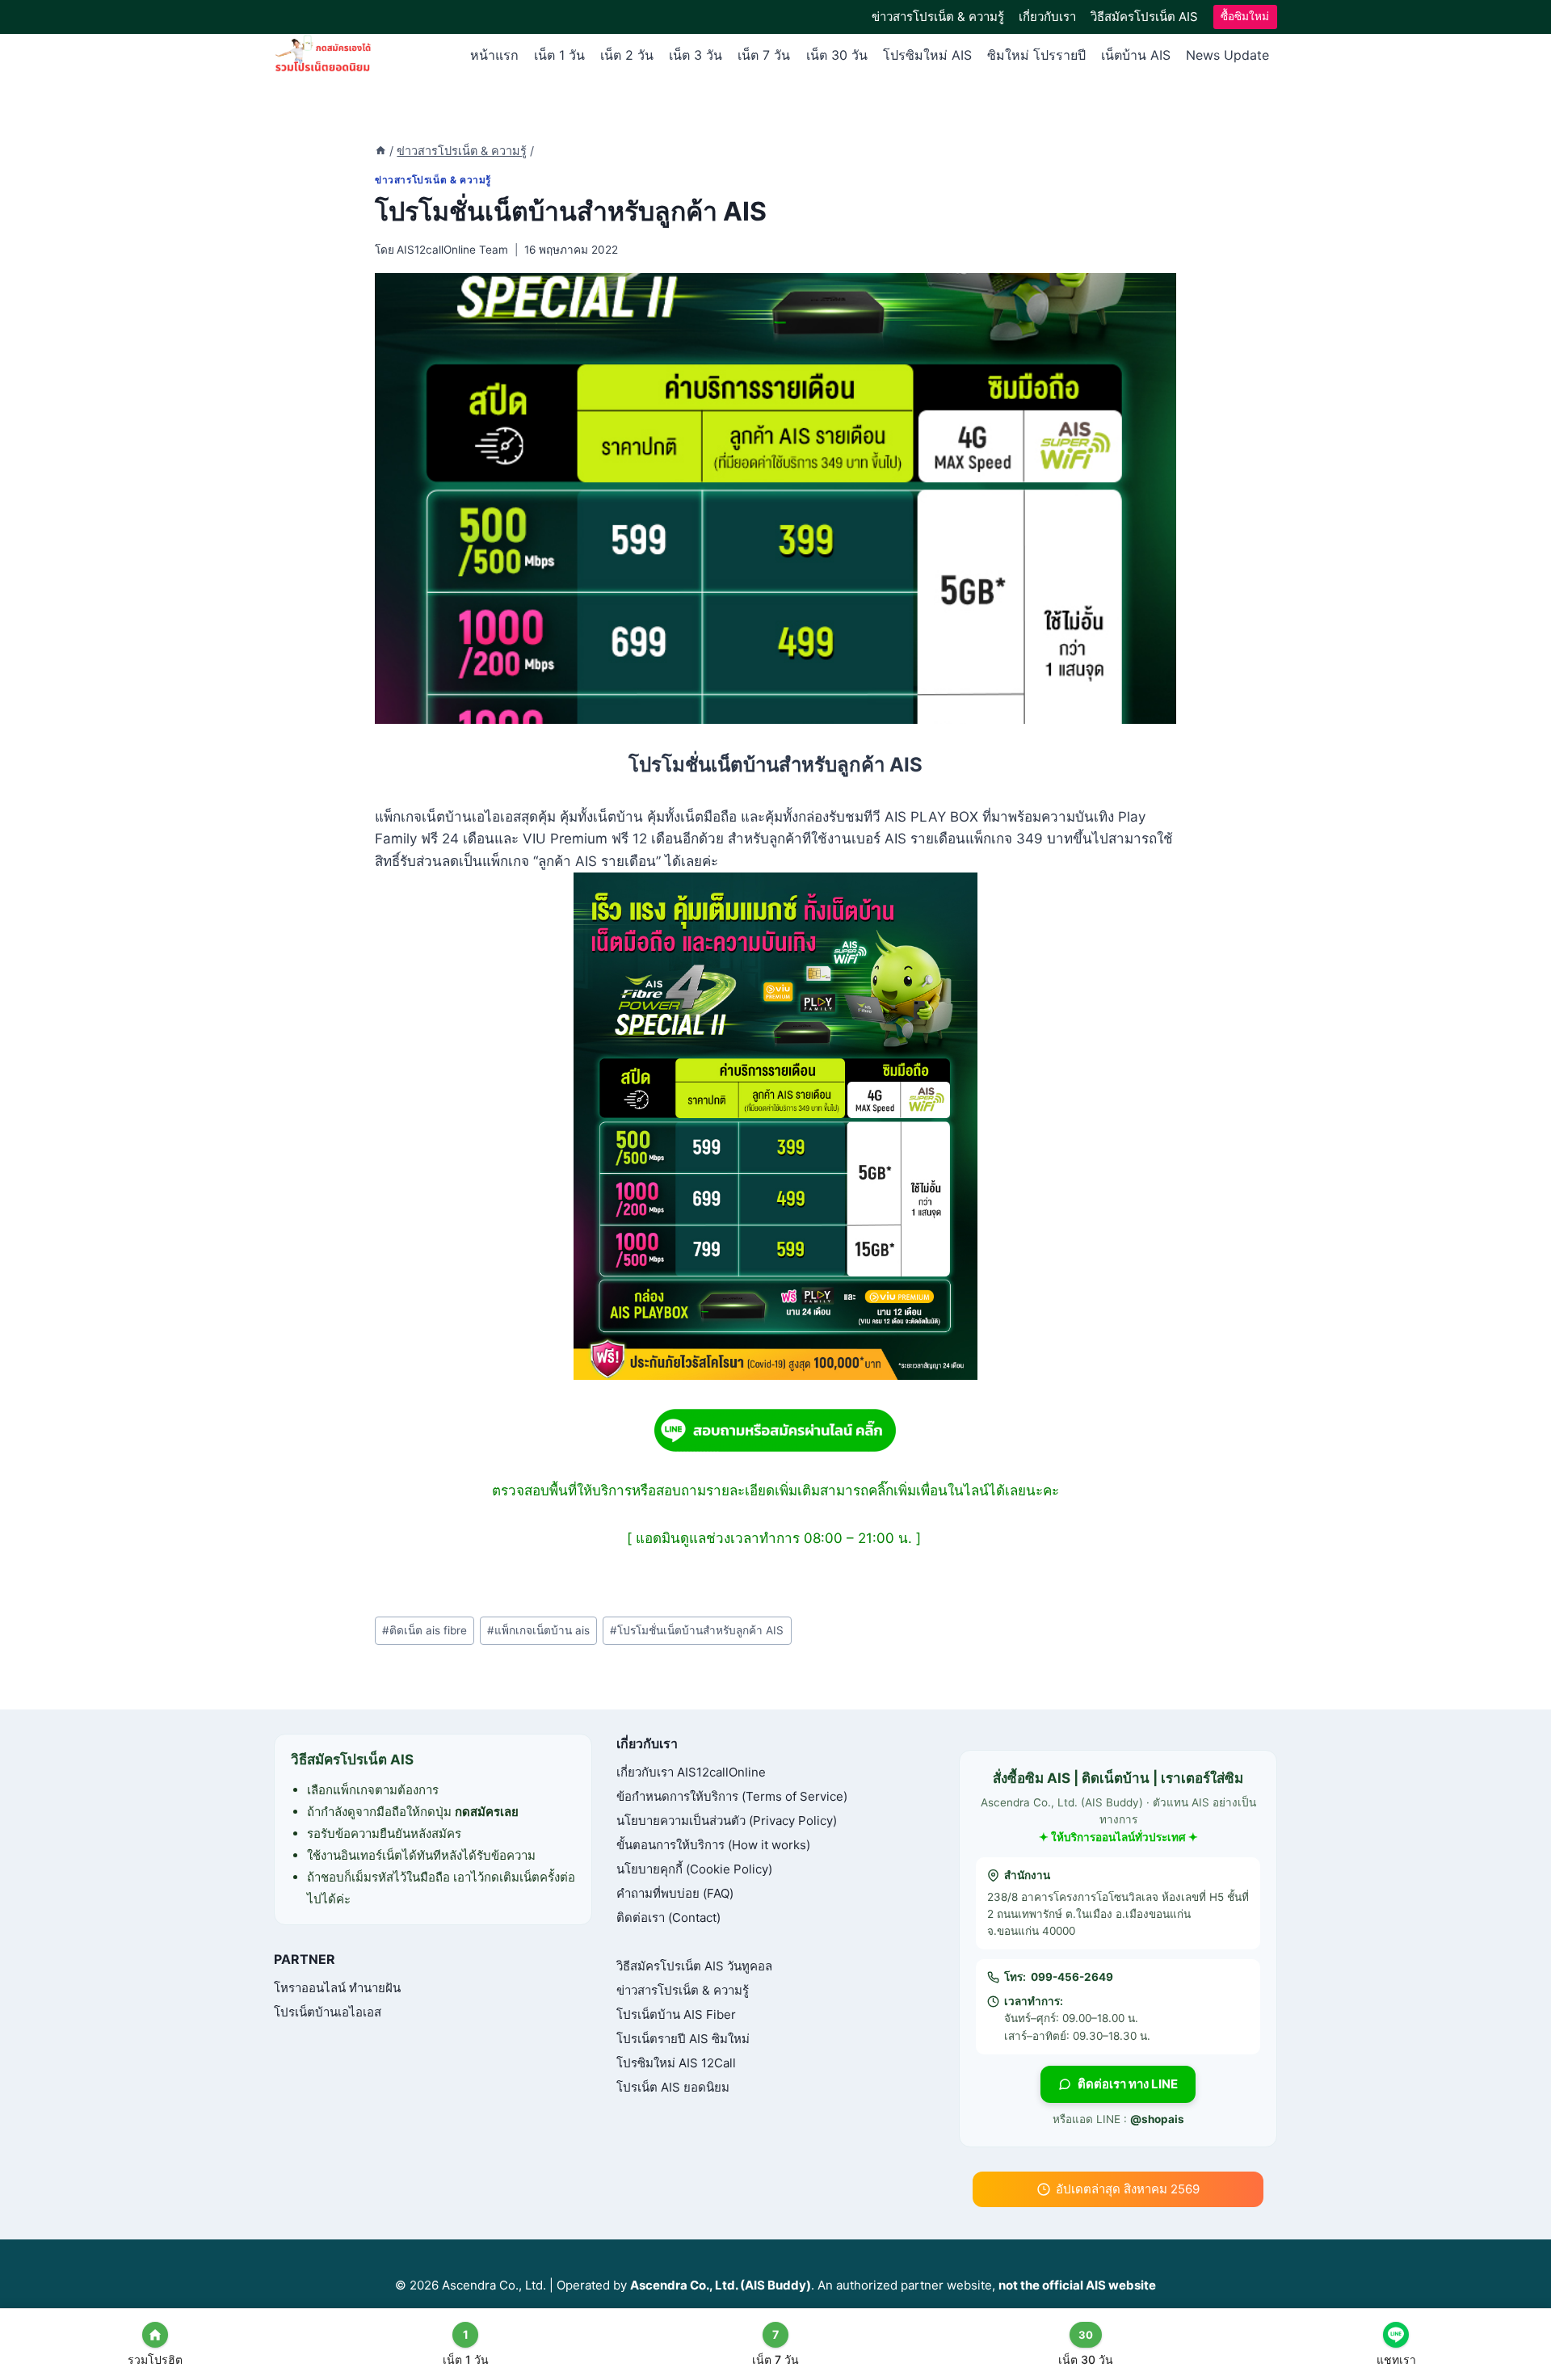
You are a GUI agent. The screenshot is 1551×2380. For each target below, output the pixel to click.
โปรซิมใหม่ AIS (927, 55)
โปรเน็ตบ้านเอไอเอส (328, 2012)
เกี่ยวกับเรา (1047, 17)
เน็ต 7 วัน (764, 55)
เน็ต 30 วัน (837, 55)
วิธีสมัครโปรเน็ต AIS (1144, 17)
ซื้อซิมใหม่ (1245, 16)
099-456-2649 (1072, 1977)
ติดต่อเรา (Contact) (668, 1917)
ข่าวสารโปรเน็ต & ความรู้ (938, 17)
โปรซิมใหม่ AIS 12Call (676, 2063)
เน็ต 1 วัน (559, 55)
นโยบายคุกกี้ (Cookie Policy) (694, 1869)
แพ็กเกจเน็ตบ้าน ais (538, 1630)
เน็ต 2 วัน (627, 55)
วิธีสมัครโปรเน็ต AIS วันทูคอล (694, 1966)
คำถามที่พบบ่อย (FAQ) (675, 1893)
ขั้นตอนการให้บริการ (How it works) (713, 1845)
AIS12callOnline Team (452, 250)
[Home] (380, 151)
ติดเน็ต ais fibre (425, 1630)
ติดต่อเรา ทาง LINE (1128, 2084)
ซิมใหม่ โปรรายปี (1036, 55)
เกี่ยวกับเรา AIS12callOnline (691, 1772)
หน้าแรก (494, 55)
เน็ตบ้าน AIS (1136, 55)
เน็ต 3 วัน (696, 55)
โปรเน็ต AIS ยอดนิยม (673, 2087)
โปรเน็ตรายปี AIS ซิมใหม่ (683, 2039)
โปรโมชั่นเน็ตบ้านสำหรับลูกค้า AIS (697, 1630)
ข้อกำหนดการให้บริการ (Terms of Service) (732, 1796)
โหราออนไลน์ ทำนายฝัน (337, 1988)
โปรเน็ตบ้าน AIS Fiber (676, 2014)
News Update (1227, 55)
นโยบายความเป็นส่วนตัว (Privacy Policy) (727, 1821)
